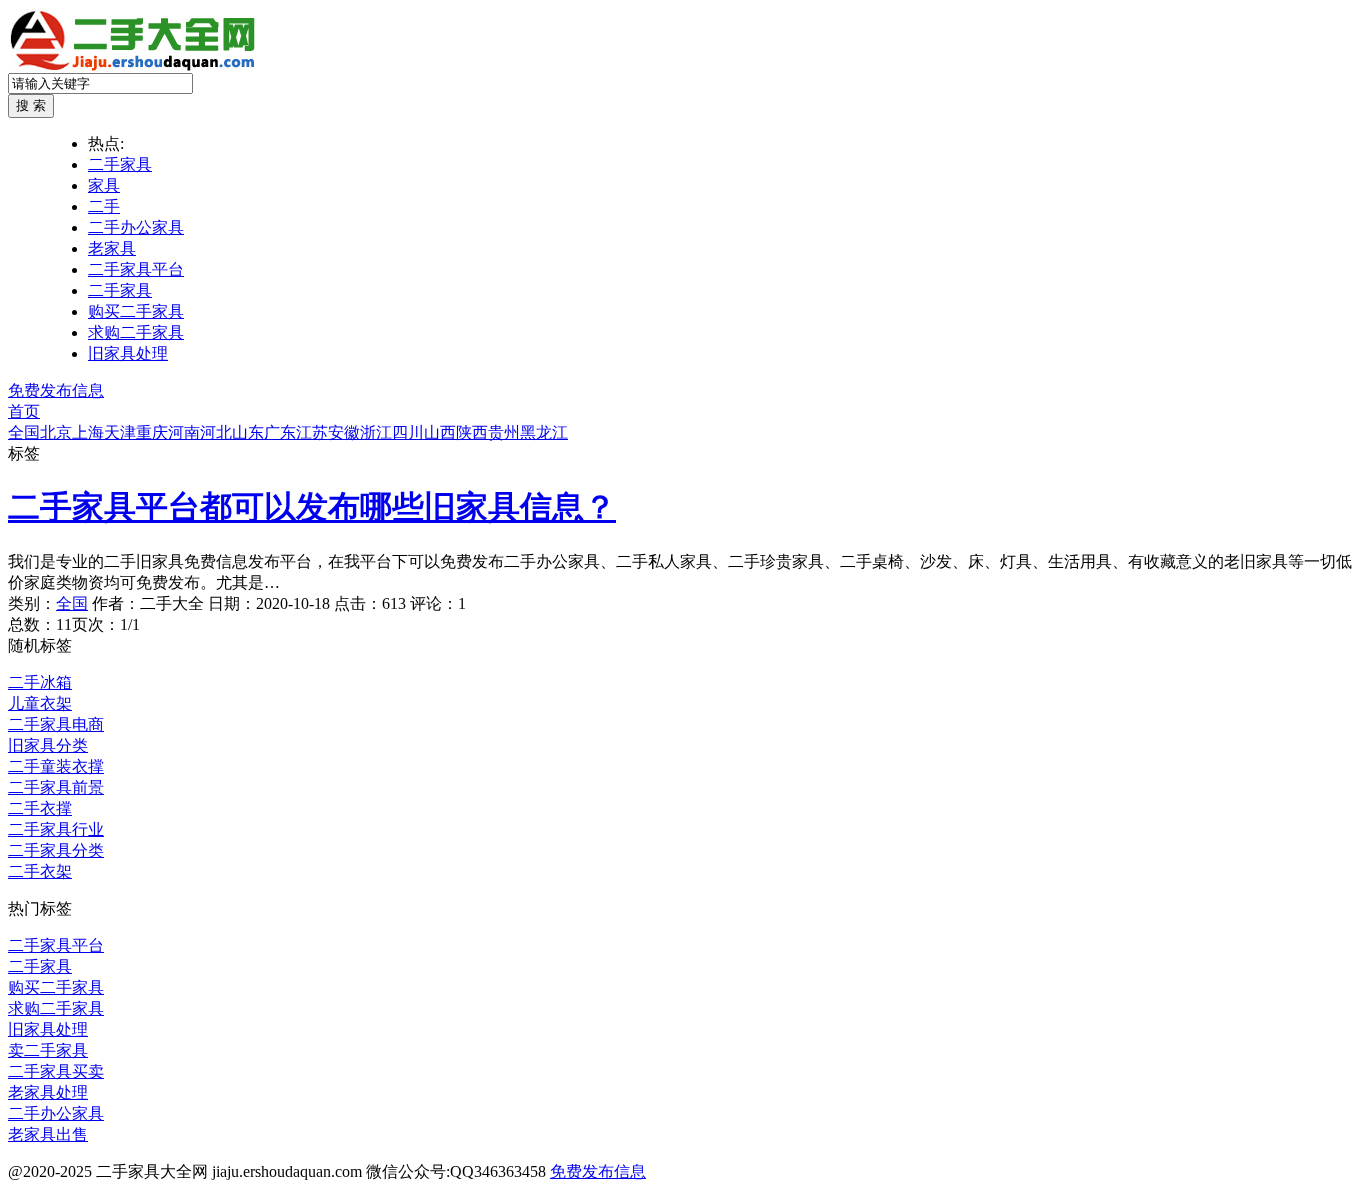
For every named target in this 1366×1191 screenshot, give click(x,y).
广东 (280, 432)
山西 (440, 432)
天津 (120, 432)
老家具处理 (48, 1092)
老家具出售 (48, 1134)
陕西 (472, 432)
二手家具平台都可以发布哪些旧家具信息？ (312, 507)
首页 (24, 411)
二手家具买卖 (56, 1071)
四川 (408, 432)
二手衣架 (40, 871)
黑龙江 (544, 432)
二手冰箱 (40, 682)
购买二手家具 (136, 311)
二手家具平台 (136, 269)
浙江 (376, 432)
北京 (56, 432)
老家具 (112, 248)
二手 (104, 206)
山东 (248, 432)
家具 (104, 185)
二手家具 (120, 164)
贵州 (504, 432)
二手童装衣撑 (56, 766)
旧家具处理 (128, 353)
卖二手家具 (48, 1050)
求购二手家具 (136, 332)
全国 (24, 432)
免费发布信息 (56, 390)
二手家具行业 (56, 829)
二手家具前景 (56, 787)
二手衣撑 (40, 808)
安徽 (344, 432)
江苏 (312, 432)
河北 (216, 432)
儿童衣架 (40, 703)
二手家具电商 (56, 724)
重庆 (152, 432)
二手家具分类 (56, 850)
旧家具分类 (48, 745)
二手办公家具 (136, 227)
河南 (184, 432)
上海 (88, 432)
